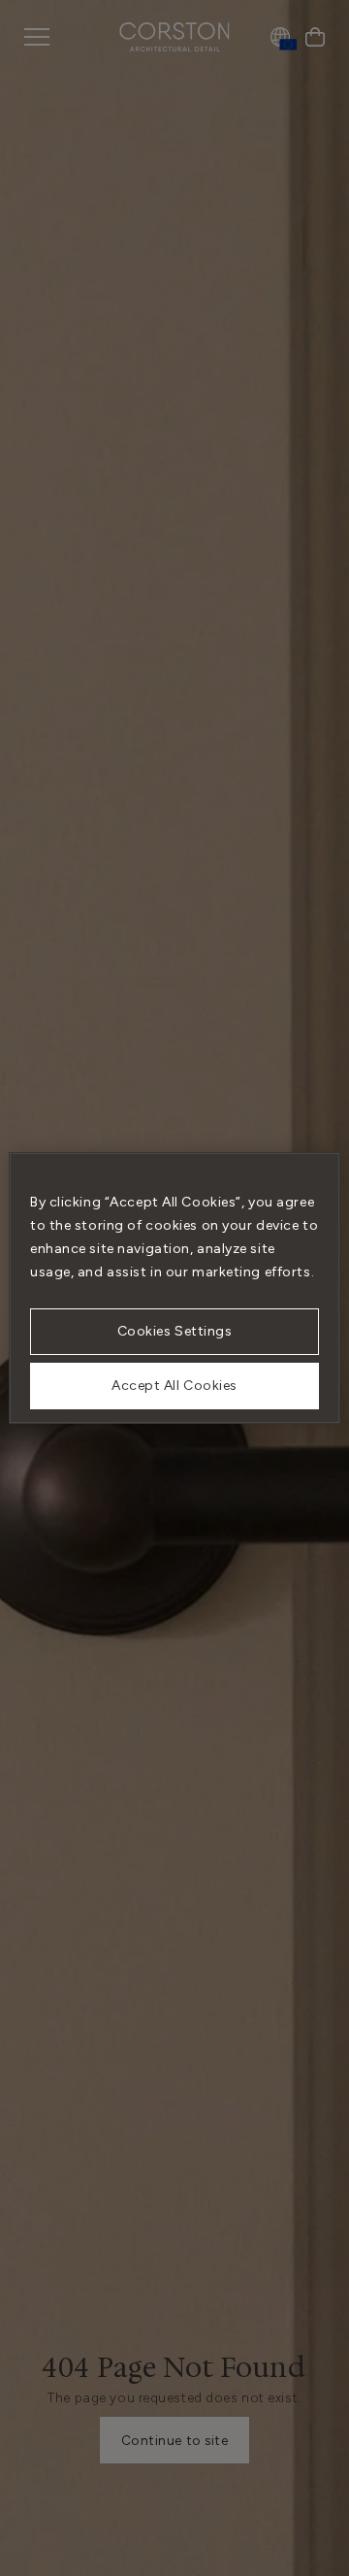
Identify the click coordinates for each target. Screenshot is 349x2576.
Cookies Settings (175, 1331)
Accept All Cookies (174, 1386)
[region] (174, 1288)
